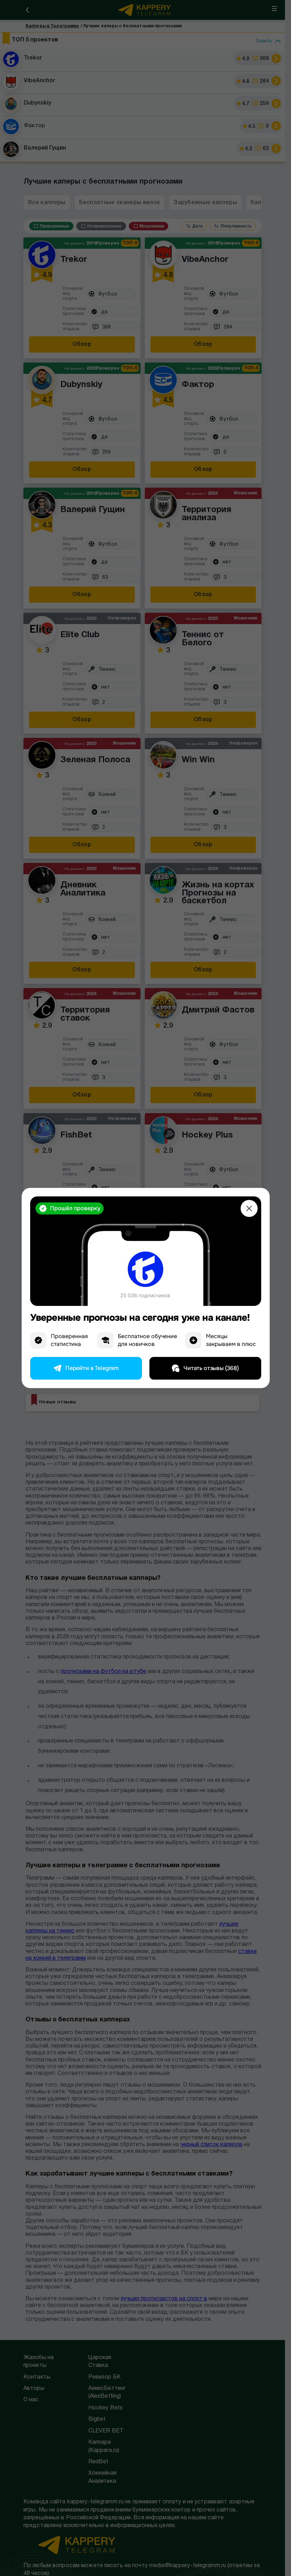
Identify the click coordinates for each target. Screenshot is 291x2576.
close (249, 1208)
